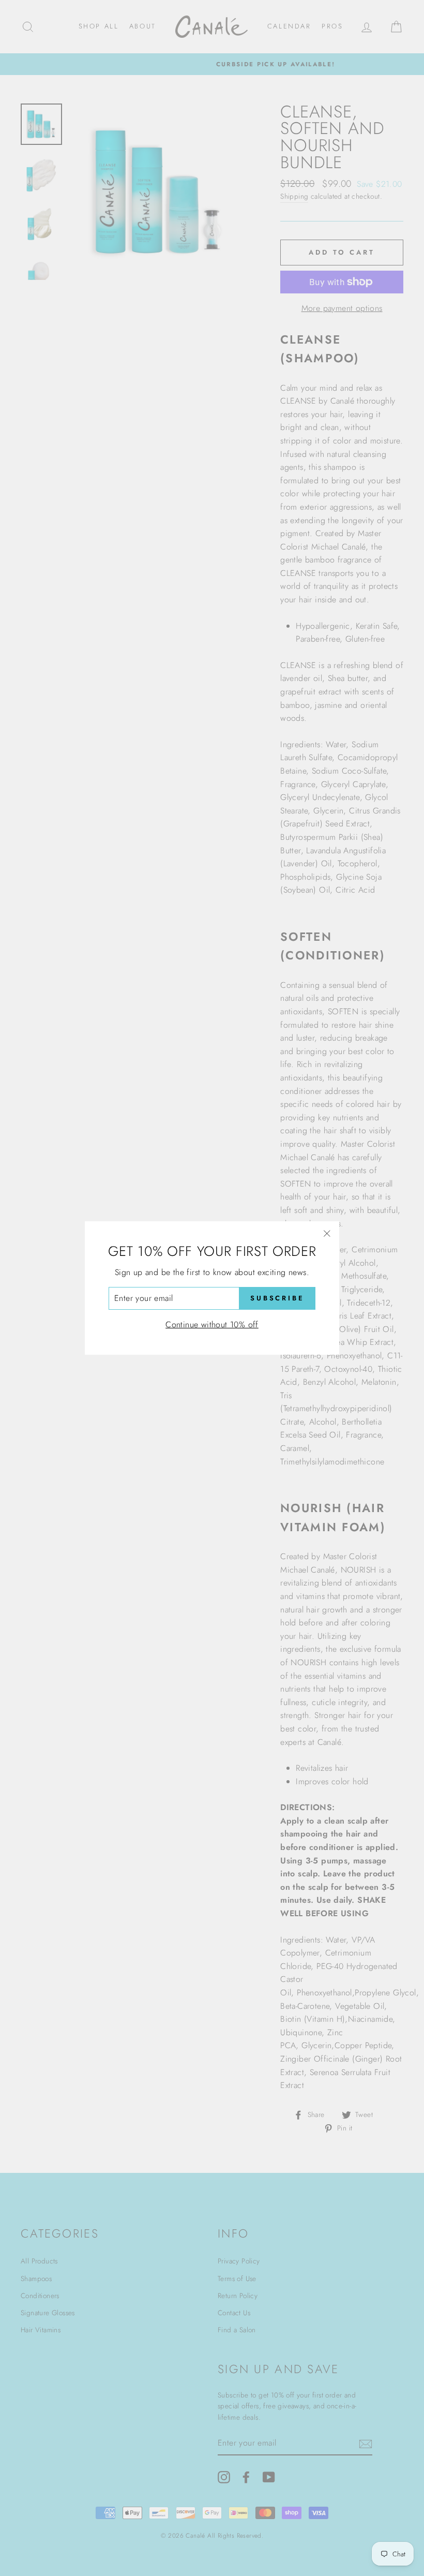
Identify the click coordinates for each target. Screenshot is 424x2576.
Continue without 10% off (212, 1324)
